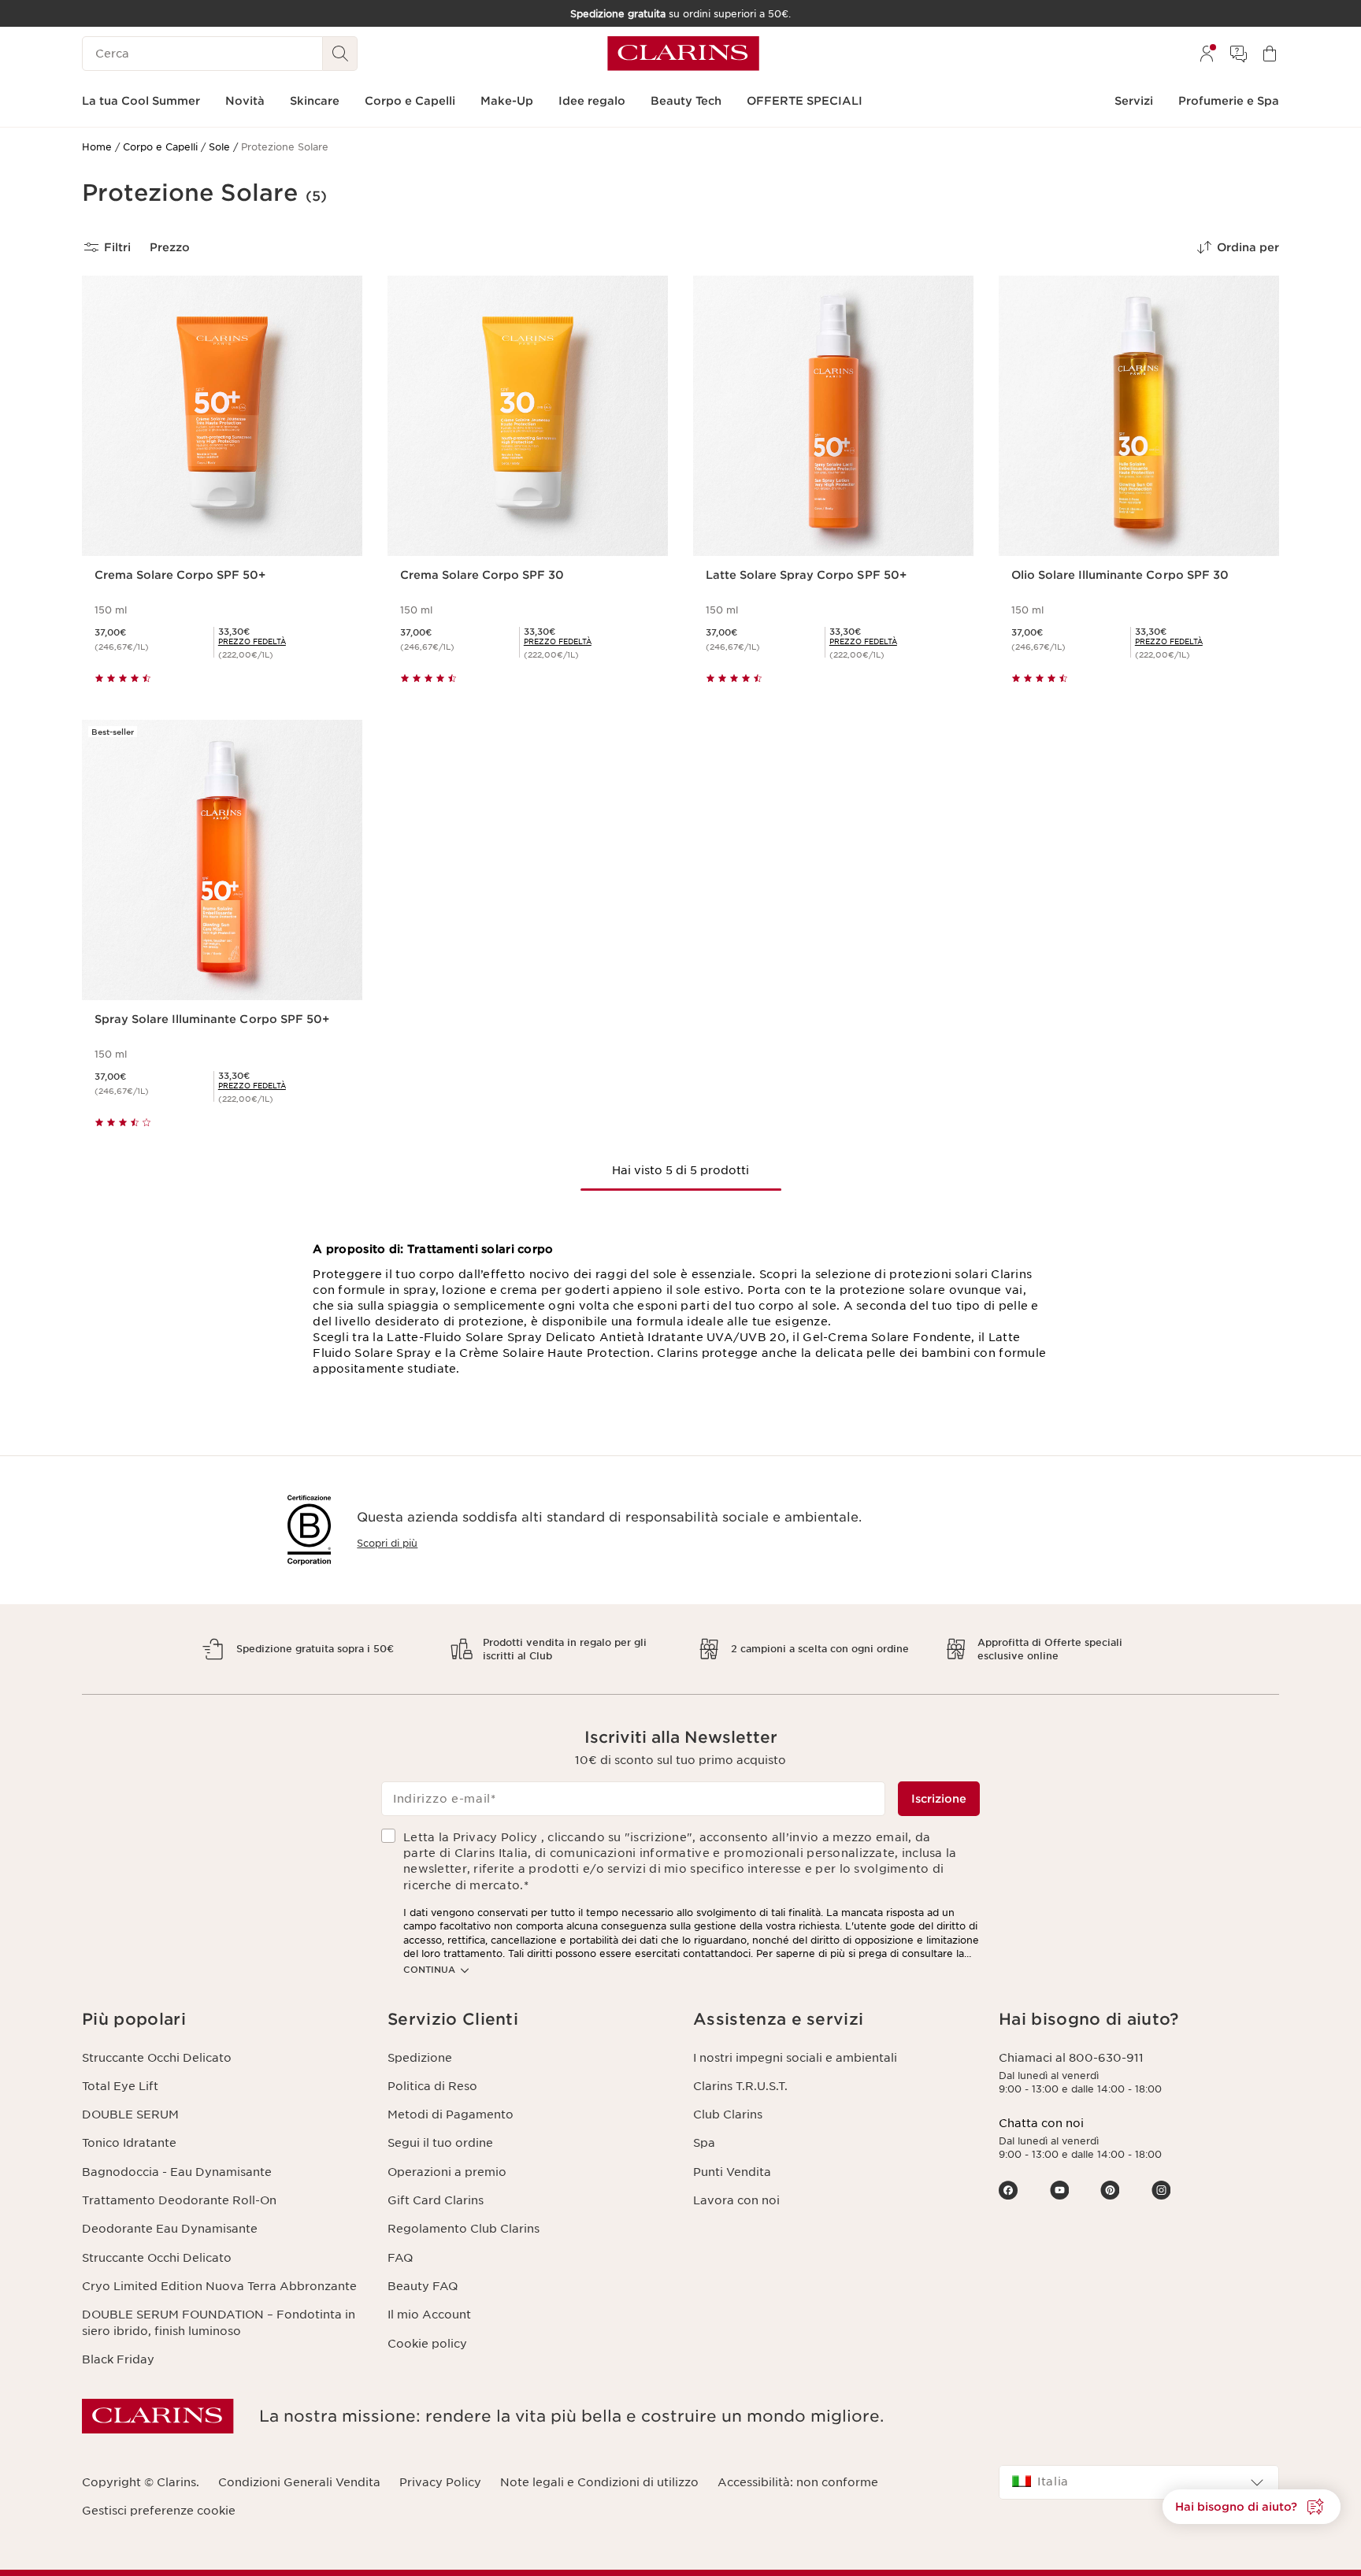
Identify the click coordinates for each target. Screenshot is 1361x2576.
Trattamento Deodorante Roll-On (179, 2200)
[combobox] (1139, 2482)
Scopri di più (387, 1543)
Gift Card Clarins (436, 2200)
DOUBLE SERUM (130, 2115)
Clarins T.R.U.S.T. (740, 2086)
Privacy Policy (440, 2482)
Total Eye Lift (120, 2086)
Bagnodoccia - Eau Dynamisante (177, 2172)
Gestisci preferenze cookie (159, 2511)
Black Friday (118, 2359)
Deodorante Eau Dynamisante (170, 2229)
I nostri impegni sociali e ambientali (795, 2058)
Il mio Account (429, 2315)
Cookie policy (427, 2344)
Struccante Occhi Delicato (157, 2058)
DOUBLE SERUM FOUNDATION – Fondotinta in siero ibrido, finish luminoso (219, 2322)
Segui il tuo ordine (440, 2143)
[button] (1252, 2507)
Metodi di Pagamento (451, 2115)
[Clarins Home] (683, 54)
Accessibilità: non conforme (798, 2482)
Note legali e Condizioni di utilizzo (599, 2482)
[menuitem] (1207, 54)
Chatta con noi (1041, 2123)
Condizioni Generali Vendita (299, 2482)
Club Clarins (728, 2115)
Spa (704, 2143)
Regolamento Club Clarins (464, 2229)
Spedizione (420, 2058)
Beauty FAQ (423, 2286)
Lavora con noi (736, 2200)
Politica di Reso (432, 2086)
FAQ (400, 2258)
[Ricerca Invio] (340, 54)
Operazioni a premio (447, 2172)
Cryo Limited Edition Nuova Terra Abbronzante (219, 2286)
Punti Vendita (732, 2172)
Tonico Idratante (129, 2143)
